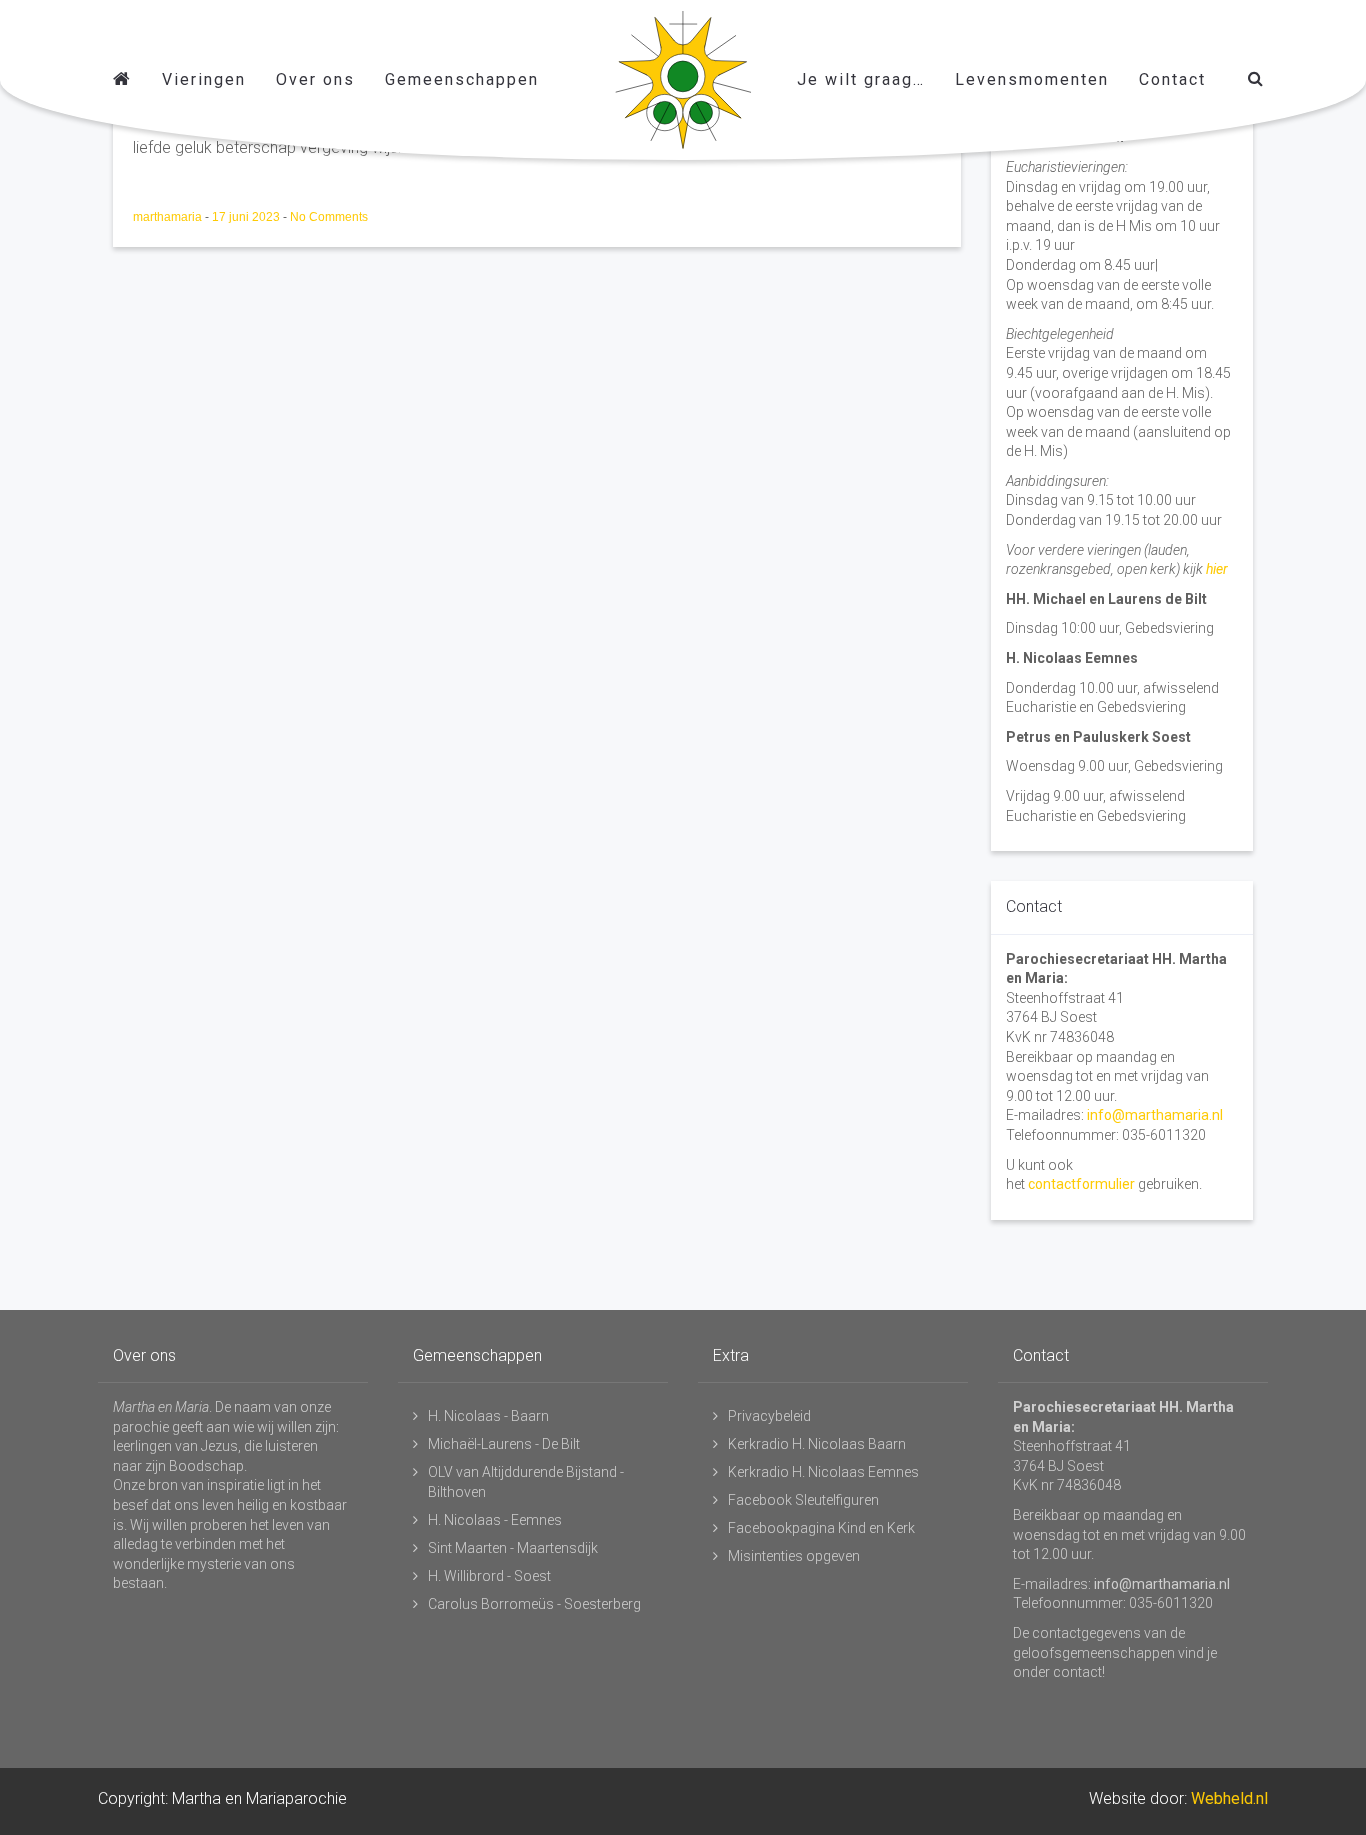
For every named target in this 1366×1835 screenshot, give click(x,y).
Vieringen (204, 79)
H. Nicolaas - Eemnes (495, 1520)
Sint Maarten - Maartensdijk (513, 1548)
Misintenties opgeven (794, 1556)
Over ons (315, 79)
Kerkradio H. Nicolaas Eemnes (823, 1472)
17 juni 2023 (247, 217)
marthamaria (169, 217)
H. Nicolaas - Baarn (488, 1416)
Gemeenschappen (462, 79)
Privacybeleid (769, 1416)
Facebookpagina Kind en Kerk (821, 1528)
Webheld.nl (1229, 1798)
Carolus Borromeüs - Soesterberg (534, 1604)
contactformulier (1081, 1184)
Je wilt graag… (861, 79)
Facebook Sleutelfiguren (803, 1500)
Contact (1172, 79)
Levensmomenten (1032, 79)
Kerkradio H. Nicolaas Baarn (817, 1444)
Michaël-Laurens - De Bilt (504, 1444)
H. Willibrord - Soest (489, 1576)
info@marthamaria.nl (1155, 1115)
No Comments (329, 217)
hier (1217, 569)
